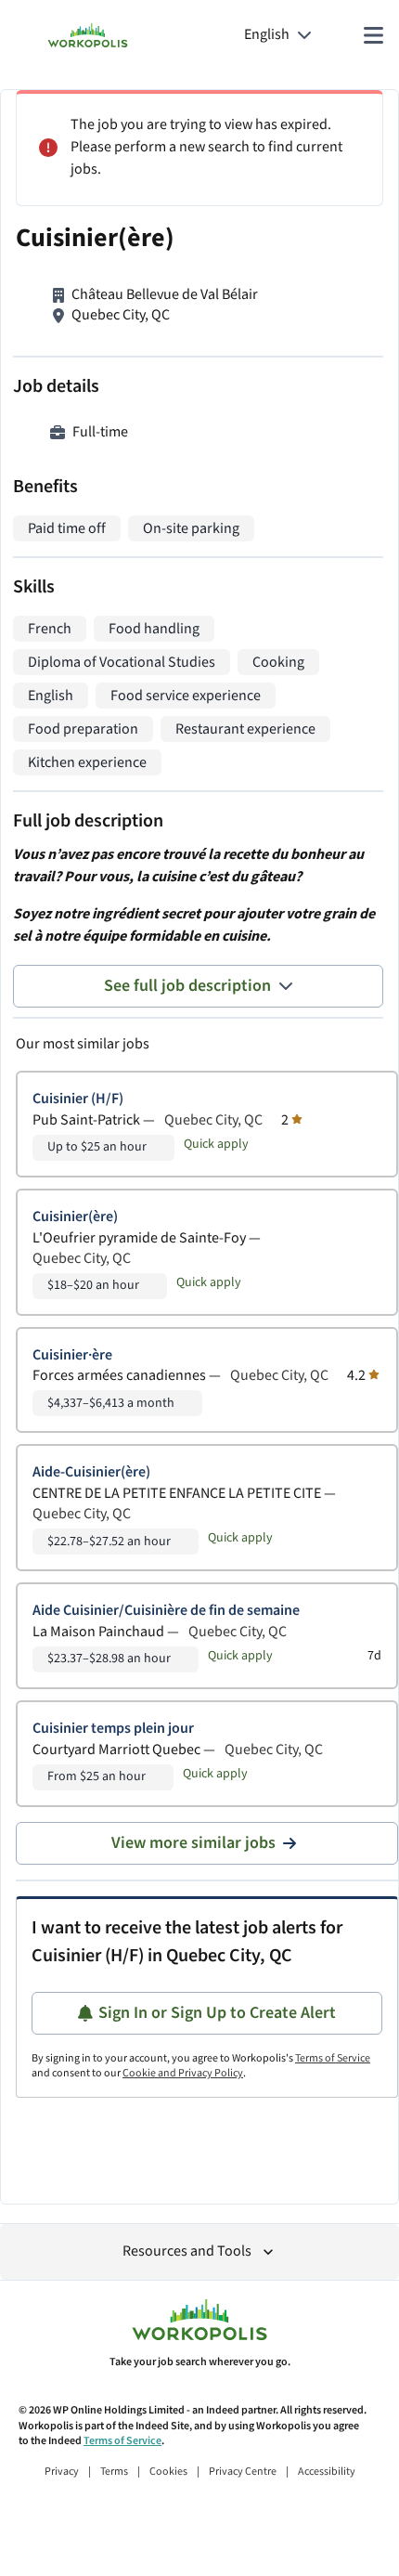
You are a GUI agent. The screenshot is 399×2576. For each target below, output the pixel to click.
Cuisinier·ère (72, 1355)
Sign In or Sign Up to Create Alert (217, 2013)
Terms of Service (333, 2058)
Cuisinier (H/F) (78, 1099)
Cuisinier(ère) (75, 1217)
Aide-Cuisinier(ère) (91, 1472)
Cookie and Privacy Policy (183, 2073)
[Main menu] (373, 35)
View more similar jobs (193, 1843)
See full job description (187, 986)
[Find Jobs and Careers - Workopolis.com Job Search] (88, 35)
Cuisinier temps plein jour (113, 1729)
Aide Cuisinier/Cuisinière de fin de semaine (166, 1611)
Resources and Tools (187, 2251)
